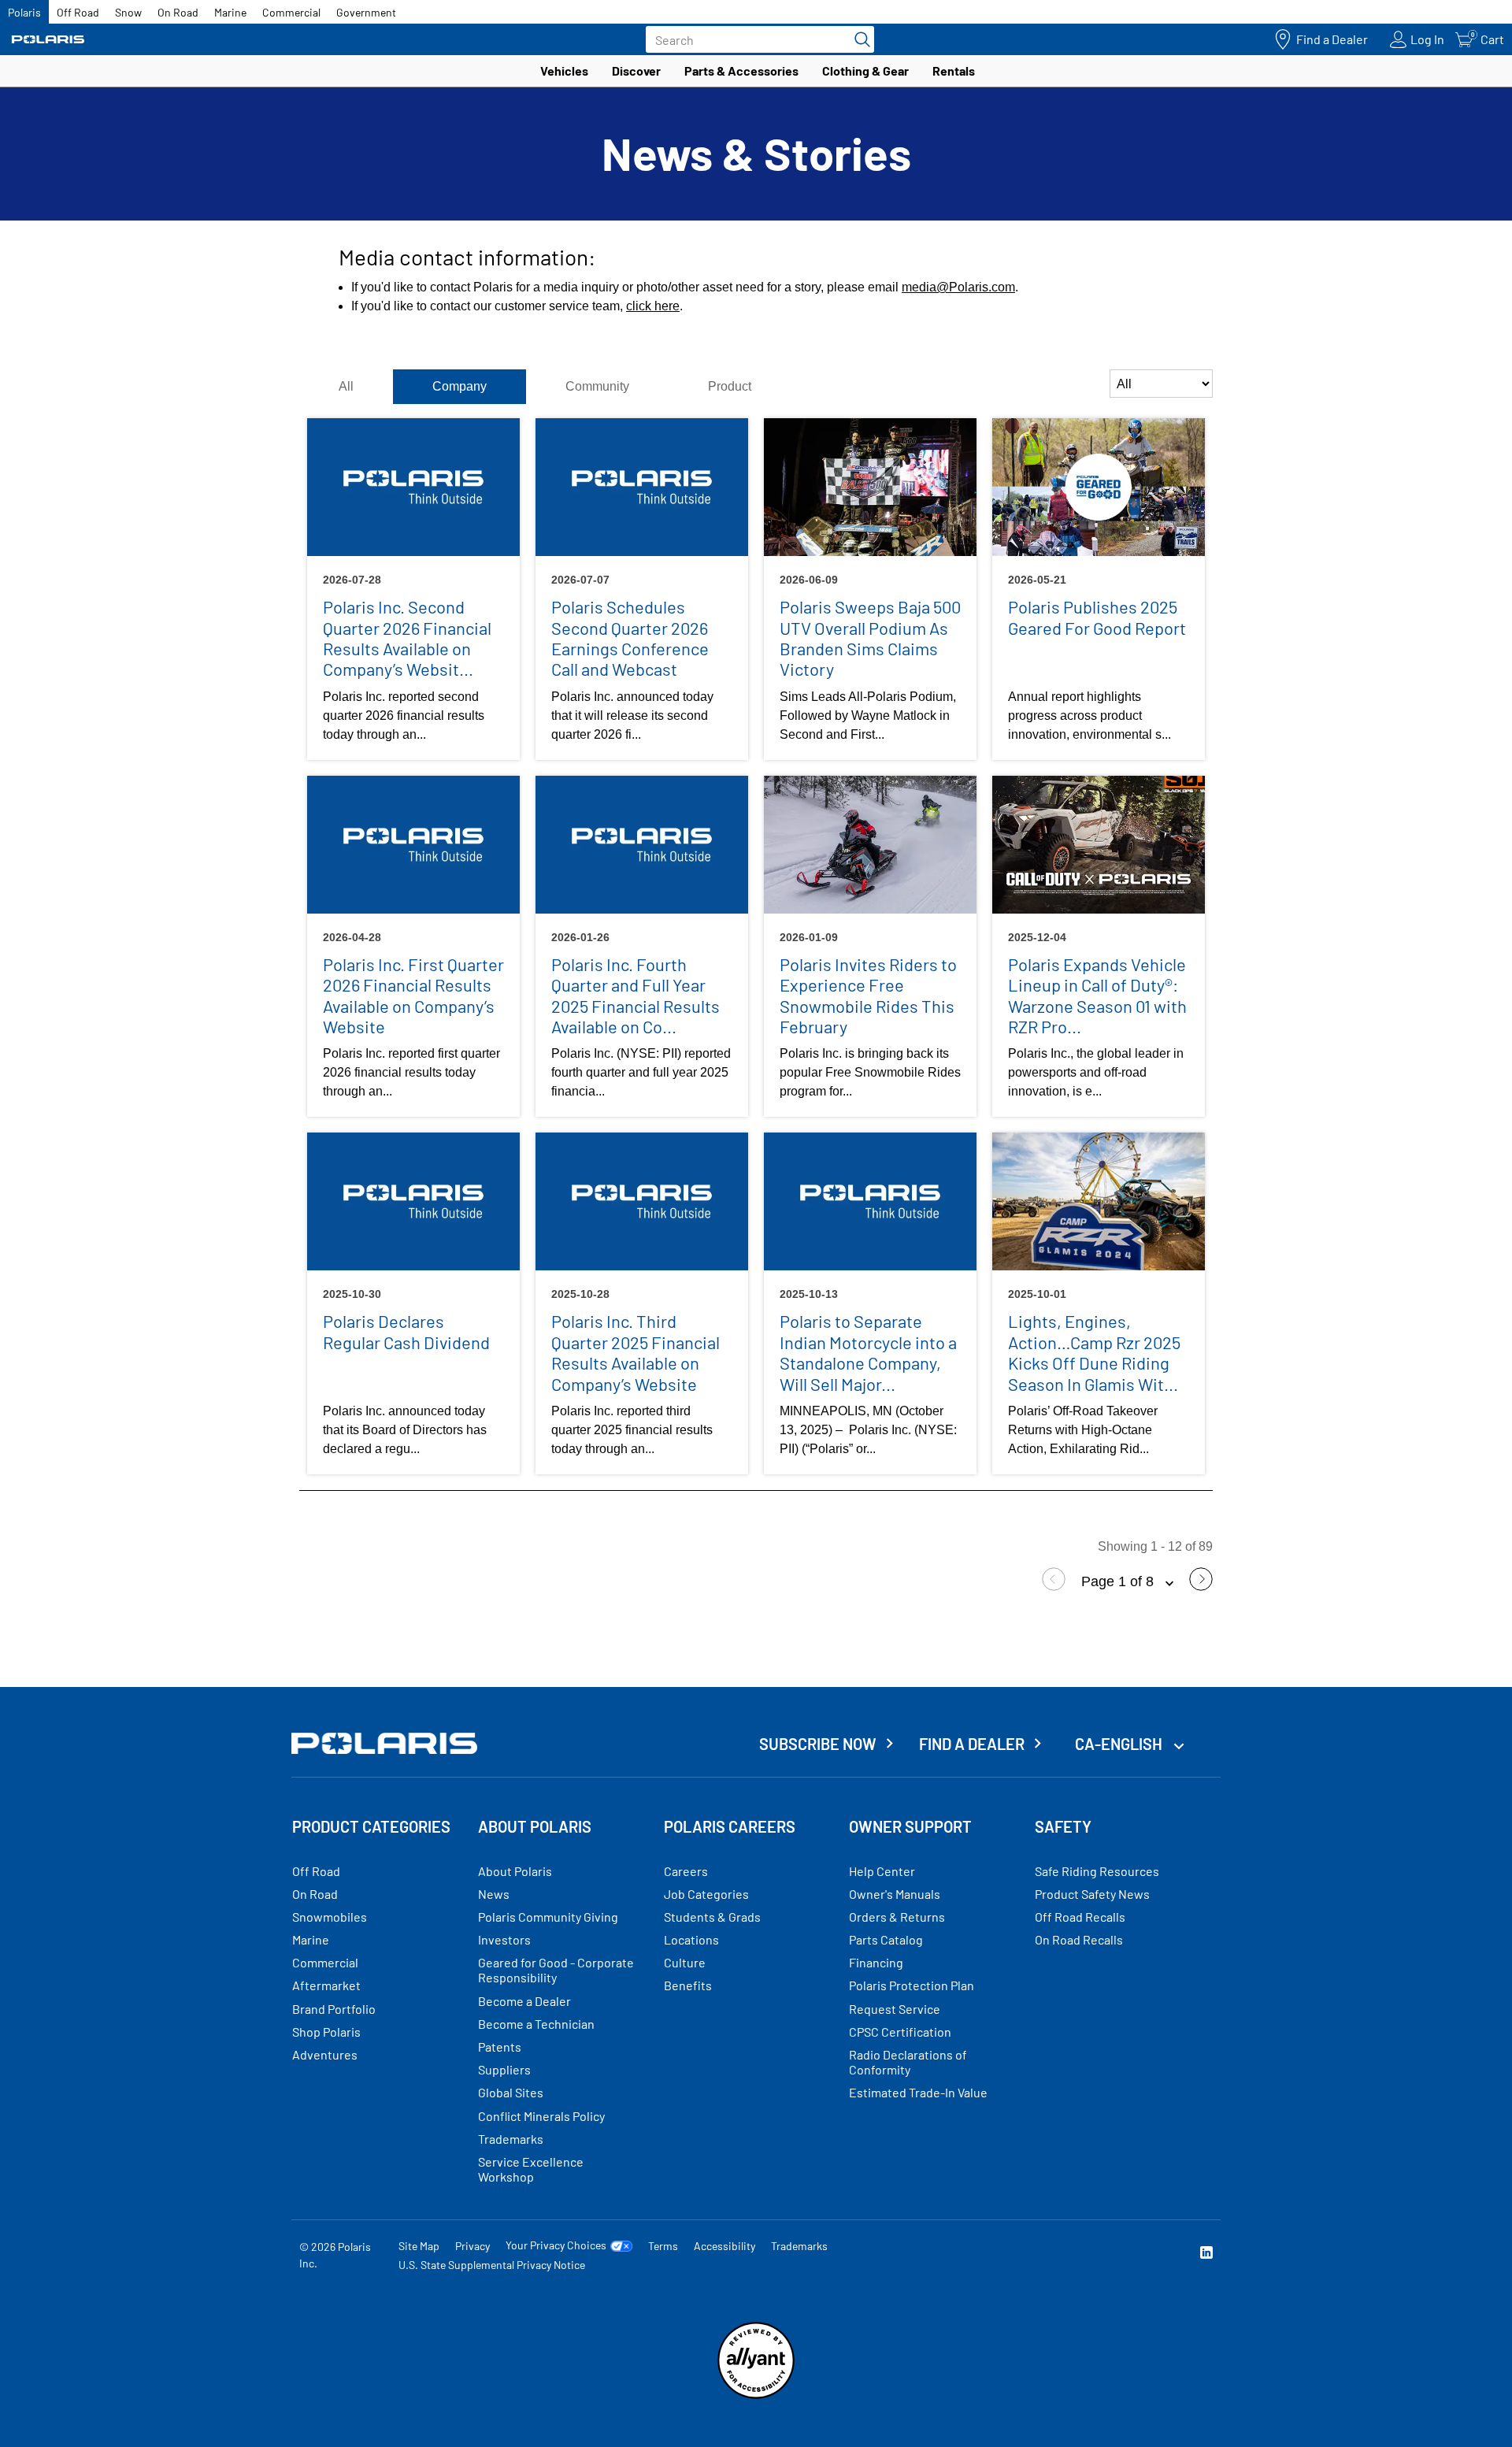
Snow (128, 12)
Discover (636, 70)
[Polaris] (48, 40)
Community (597, 386)
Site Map (419, 2246)
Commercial (291, 12)
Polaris (24, 12)
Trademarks (799, 2246)
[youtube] (1036, 2254)
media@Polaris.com (958, 287)
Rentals (954, 70)
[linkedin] (1206, 2254)
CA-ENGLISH (1120, 1744)
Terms (663, 2246)
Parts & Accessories (741, 70)
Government (366, 12)
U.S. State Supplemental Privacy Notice (492, 2265)
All (346, 386)
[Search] (858, 39)
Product (730, 386)
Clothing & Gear (865, 70)
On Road (178, 12)
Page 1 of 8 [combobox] (1119, 1581)
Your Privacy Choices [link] (556, 2245)
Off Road (78, 12)
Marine (230, 12)
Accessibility (724, 2246)
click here (653, 306)
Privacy (472, 2246)
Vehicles (564, 70)
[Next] (1201, 1587)
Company (460, 386)
